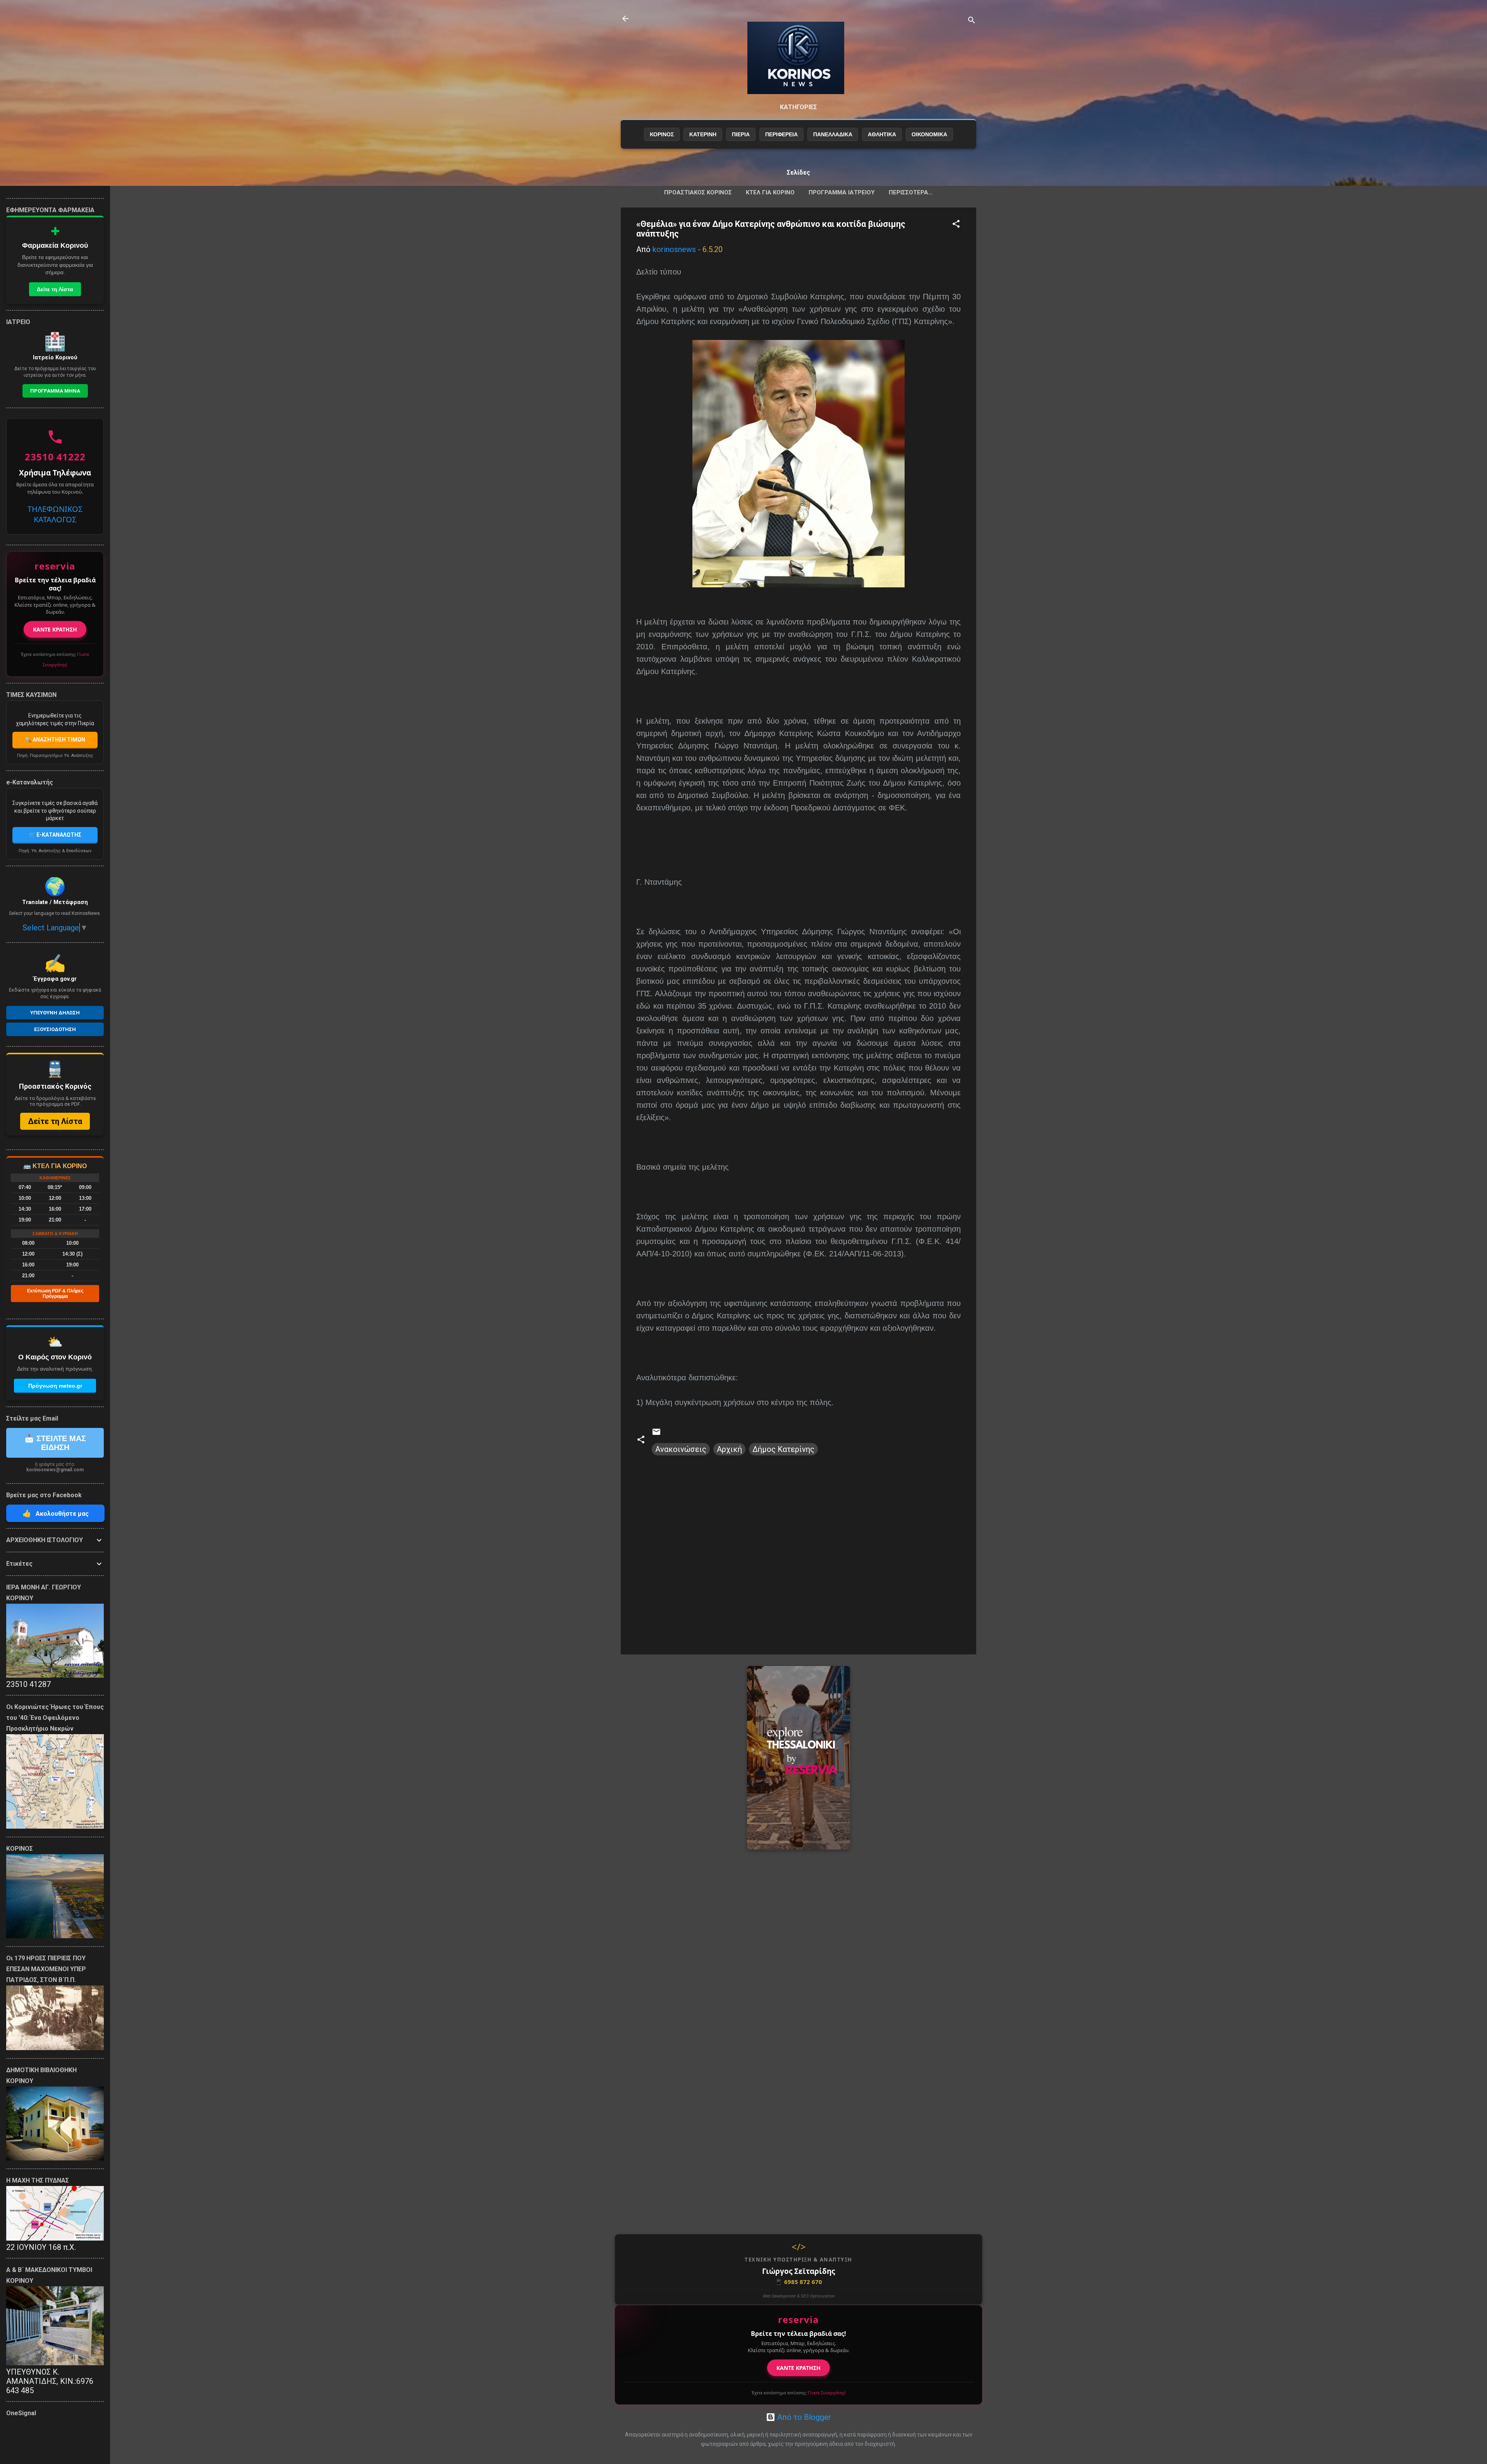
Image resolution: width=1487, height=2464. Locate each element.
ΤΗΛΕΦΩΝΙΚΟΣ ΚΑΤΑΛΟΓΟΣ (55, 514)
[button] (956, 225)
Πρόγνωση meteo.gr (55, 1386)
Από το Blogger (803, 2417)
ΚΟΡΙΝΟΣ (662, 134)
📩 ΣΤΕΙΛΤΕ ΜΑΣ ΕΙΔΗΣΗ (55, 1443)
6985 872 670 (798, 2282)
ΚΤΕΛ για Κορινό (770, 192)
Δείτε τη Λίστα (55, 289)
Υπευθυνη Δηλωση (55, 1013)
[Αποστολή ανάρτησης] (656, 1434)
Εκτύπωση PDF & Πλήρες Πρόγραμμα (55, 1294)
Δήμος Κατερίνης (783, 1449)
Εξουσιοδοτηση (55, 1029)
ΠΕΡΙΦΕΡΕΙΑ (781, 134)
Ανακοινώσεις (681, 1449)
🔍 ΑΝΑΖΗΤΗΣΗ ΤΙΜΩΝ (55, 740)
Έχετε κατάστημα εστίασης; (799, 2393)
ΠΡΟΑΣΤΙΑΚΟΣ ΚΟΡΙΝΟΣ (698, 192)
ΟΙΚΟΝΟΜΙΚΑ (929, 134)
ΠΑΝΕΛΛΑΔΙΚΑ (833, 134)
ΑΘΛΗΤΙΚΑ (882, 134)
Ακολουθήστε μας (56, 1513)
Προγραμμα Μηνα (55, 391)
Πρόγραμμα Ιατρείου (842, 192)
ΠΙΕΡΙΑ (741, 134)
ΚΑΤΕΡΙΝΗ (703, 134)
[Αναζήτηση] (972, 21)
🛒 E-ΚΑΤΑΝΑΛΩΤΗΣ (55, 835)
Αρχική (729, 1449)
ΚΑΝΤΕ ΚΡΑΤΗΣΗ (798, 2368)
